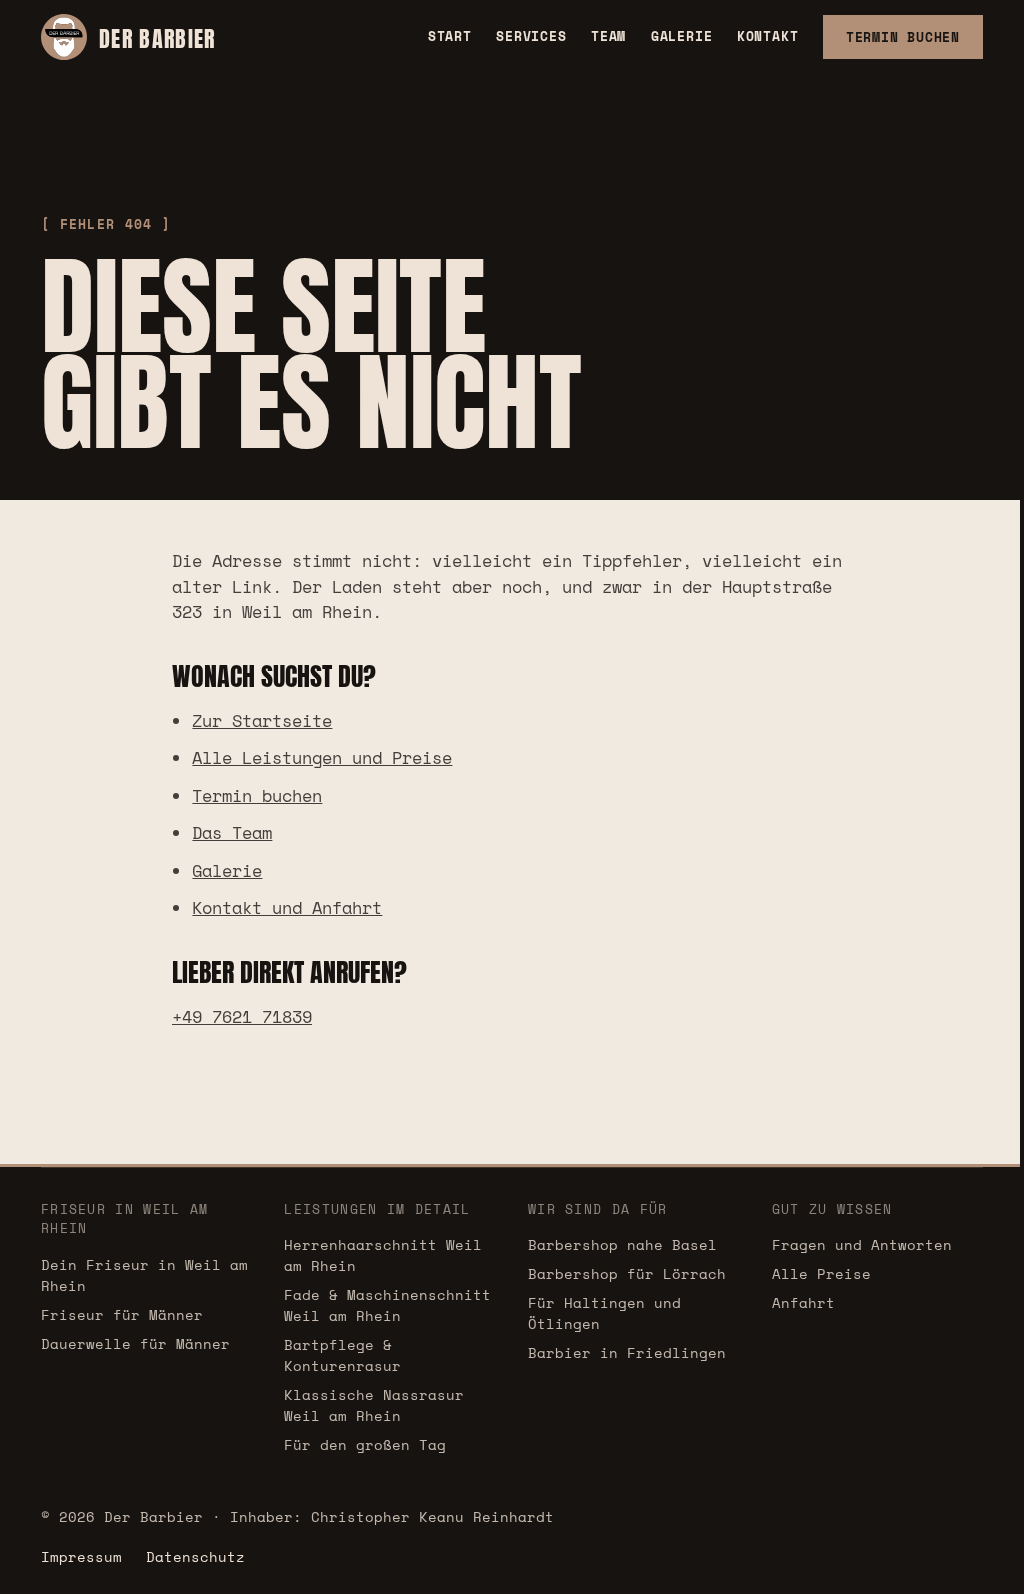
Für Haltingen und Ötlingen (604, 1313)
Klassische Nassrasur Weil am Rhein (374, 1405)
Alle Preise (821, 1273)
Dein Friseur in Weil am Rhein (144, 1275)
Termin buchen (257, 795)
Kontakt (767, 36)
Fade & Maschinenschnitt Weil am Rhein (387, 1305)
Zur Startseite (262, 720)
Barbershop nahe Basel (622, 1244)
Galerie (681, 36)
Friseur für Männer (122, 1314)
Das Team (232, 832)
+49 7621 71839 (242, 1016)
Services (531, 36)
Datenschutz (195, 1556)
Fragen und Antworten (862, 1244)
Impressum (81, 1556)
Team (608, 36)
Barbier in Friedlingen (627, 1352)
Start (450, 36)
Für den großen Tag (365, 1444)
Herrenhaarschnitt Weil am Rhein (383, 1255)
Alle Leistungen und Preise (322, 757)
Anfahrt (803, 1302)
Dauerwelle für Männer (135, 1343)
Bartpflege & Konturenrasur (342, 1355)
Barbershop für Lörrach (627, 1273)
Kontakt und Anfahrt (287, 907)
